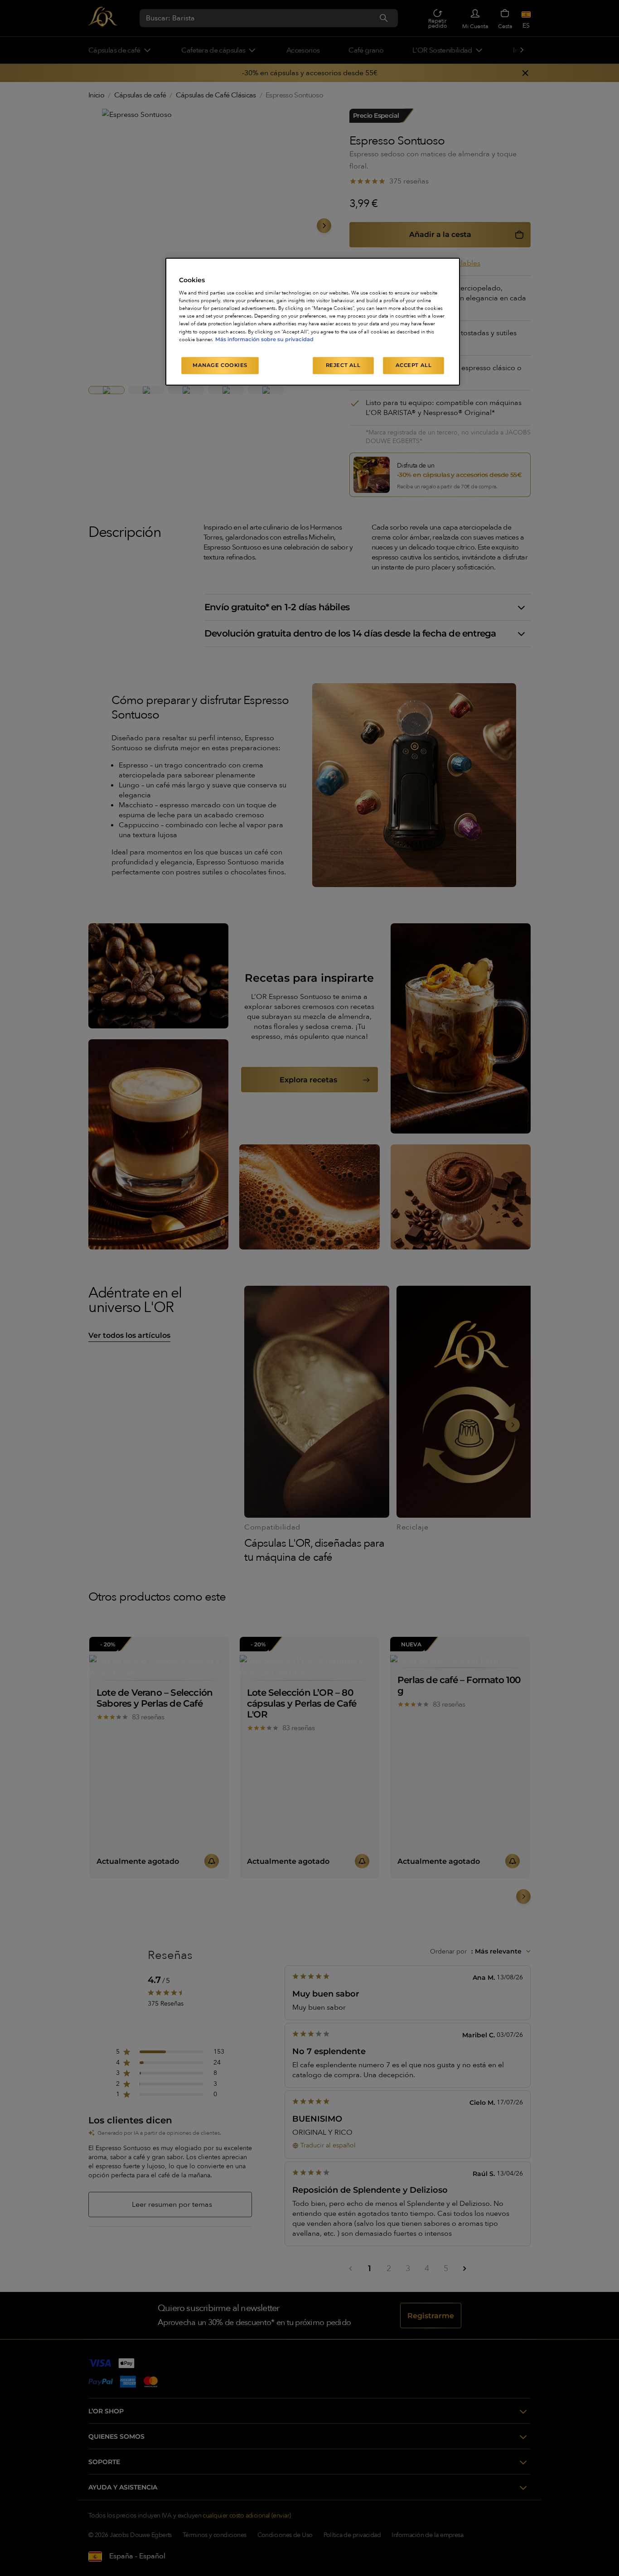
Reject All (343, 365)
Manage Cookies (220, 365)
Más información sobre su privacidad (264, 339)
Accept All (414, 365)
